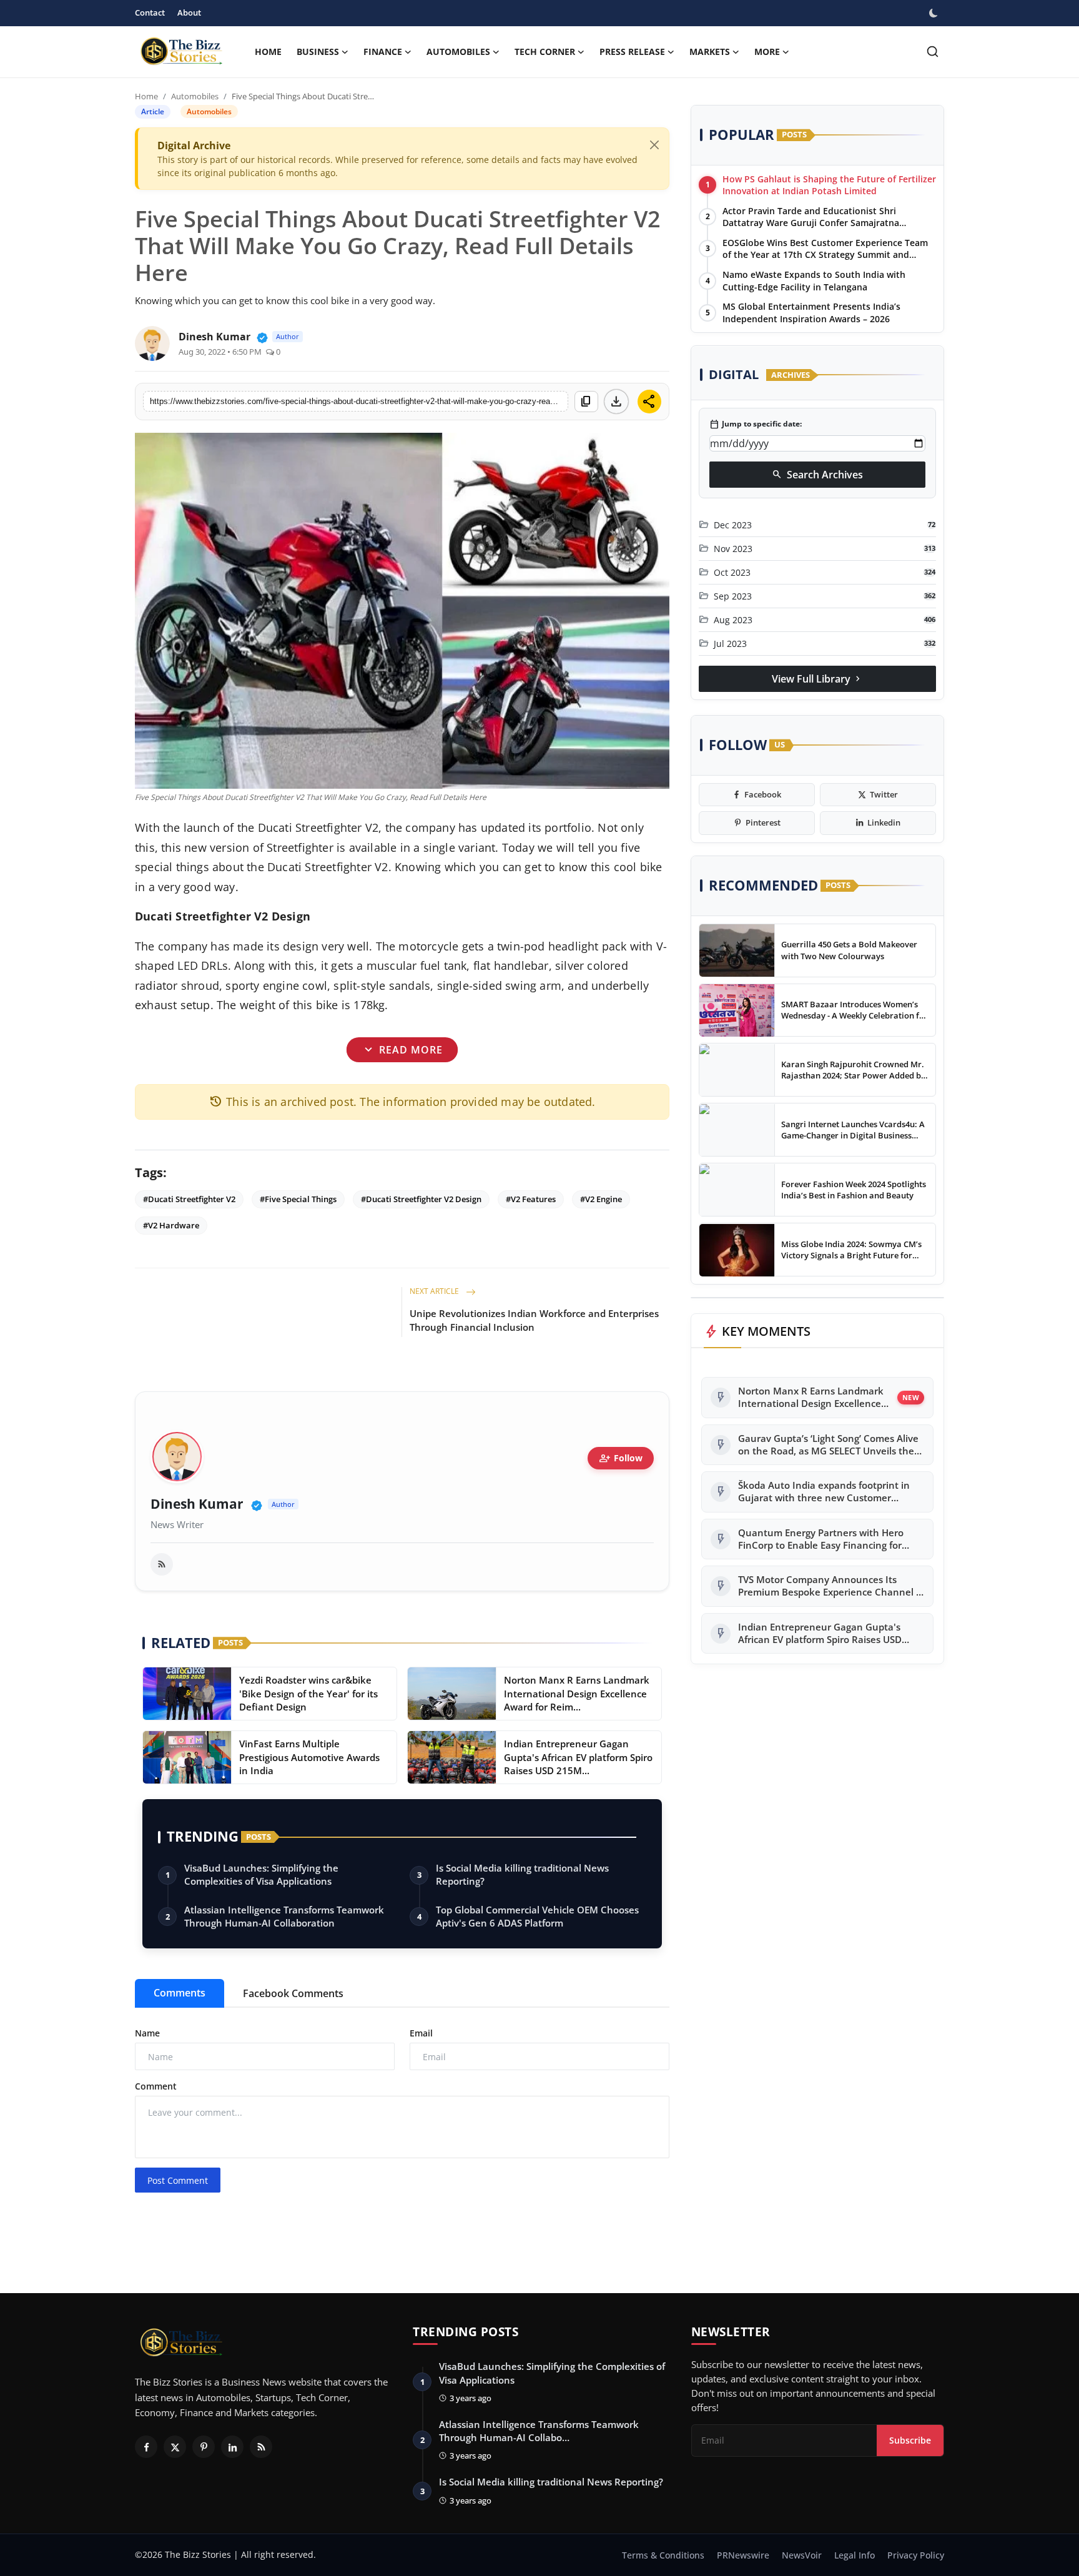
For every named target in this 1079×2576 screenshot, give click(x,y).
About (189, 12)
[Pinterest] (204, 2447)
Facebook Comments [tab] (293, 1993)
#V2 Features (531, 1199)
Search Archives (817, 475)
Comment (156, 2086)
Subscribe (910, 2440)
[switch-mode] (935, 13)
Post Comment (178, 2180)
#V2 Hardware (171, 1225)
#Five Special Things (298, 1199)
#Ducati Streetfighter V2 (189, 1199)
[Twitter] (175, 2447)
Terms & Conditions (663, 2555)
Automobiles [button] (458, 52)
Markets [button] (710, 52)
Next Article (435, 1291)
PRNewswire (743, 2555)
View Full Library (817, 679)
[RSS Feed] (162, 1564)
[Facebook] (146, 2447)
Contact (150, 12)
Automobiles (195, 96)
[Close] (654, 145)
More (767, 52)
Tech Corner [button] (545, 52)
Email (421, 2033)
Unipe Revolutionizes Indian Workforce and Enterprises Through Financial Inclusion (534, 1320)
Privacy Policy (916, 2555)
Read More (402, 1050)
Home (268, 52)
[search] (933, 52)
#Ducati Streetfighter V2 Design (421, 1199)
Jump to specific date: (756, 425)
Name (147, 2033)
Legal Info (855, 2555)
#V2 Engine (601, 1199)
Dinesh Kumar (197, 1504)
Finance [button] (383, 52)
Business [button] (318, 52)
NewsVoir (802, 2555)
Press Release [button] (632, 52)
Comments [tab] (180, 1993)
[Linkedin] (232, 2447)
